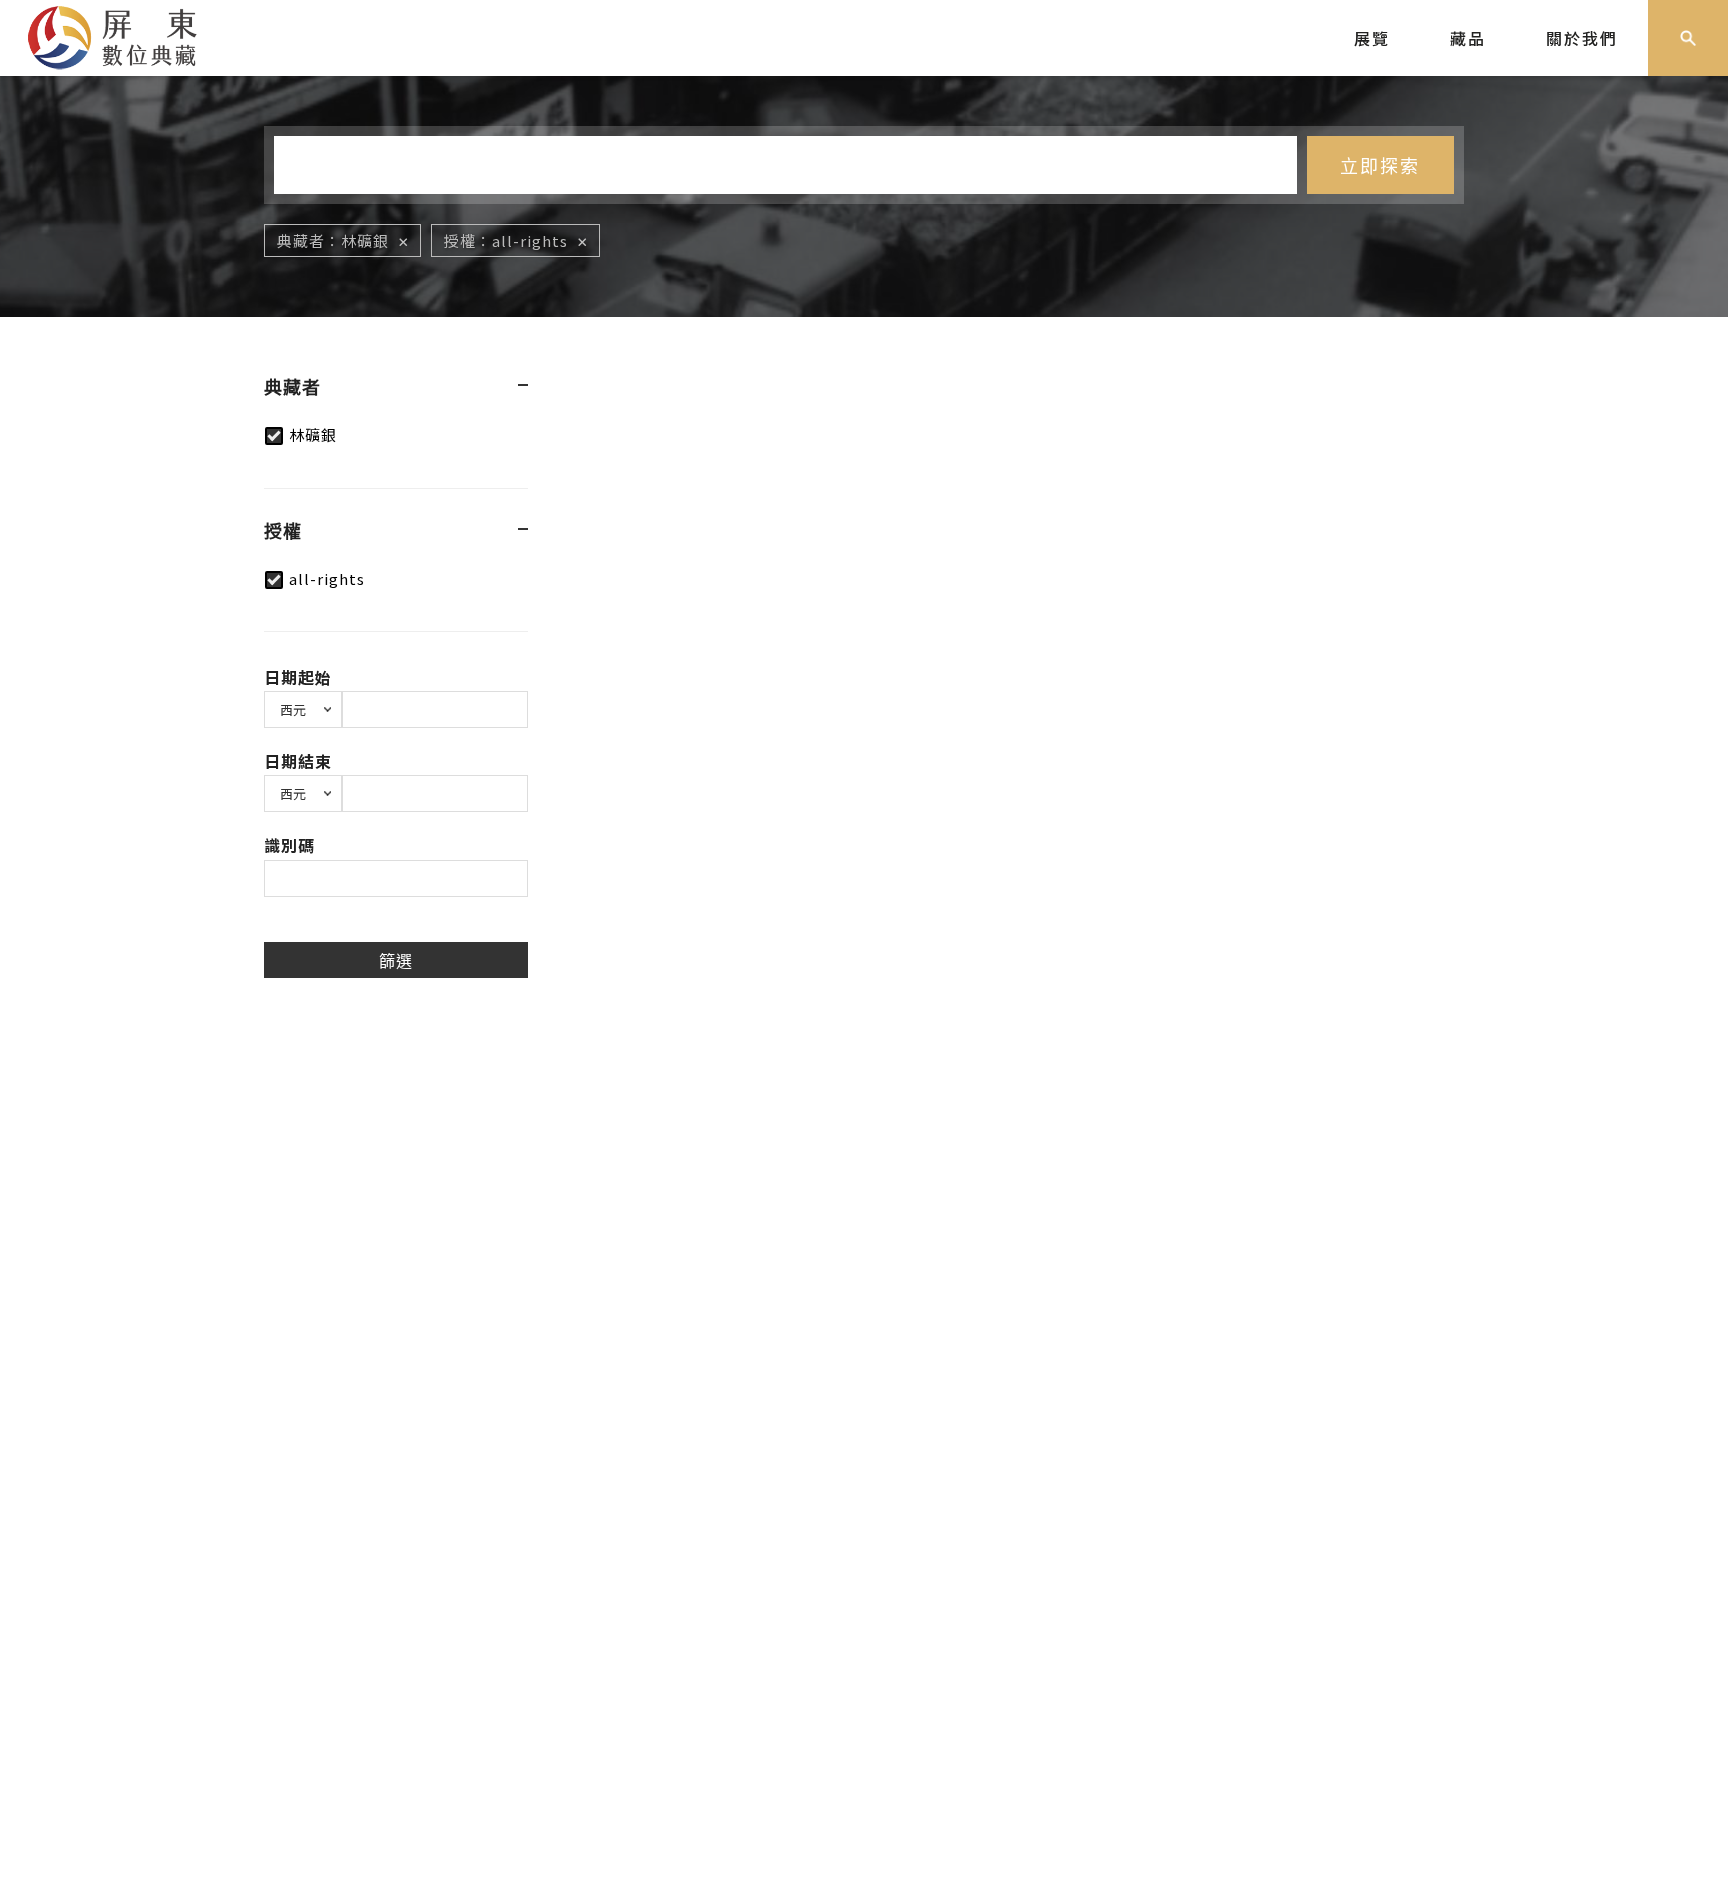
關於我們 (1582, 38)
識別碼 (289, 845)
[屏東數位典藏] (127, 35)
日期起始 (298, 677)
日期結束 (298, 761)
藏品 (1468, 38)
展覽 (1372, 38)
